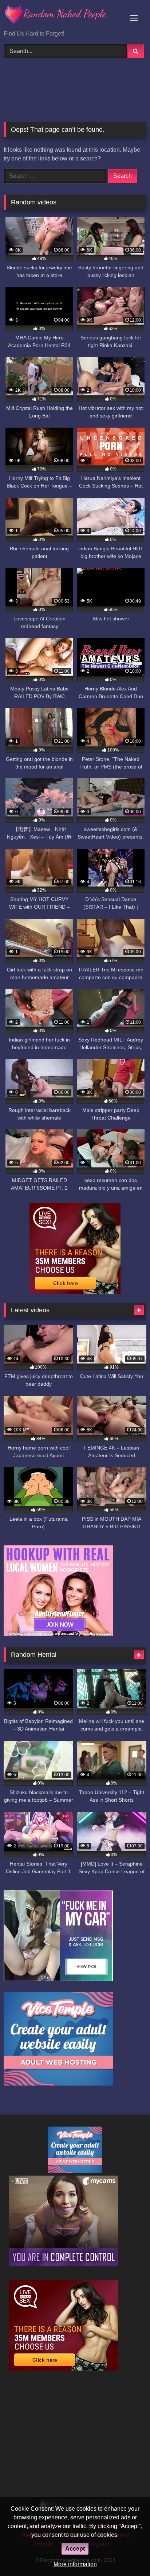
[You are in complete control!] (63, 2264)
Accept (75, 2549)
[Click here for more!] (58, 1634)
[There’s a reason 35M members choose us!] (75, 1292)
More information (75, 2564)
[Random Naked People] (62, 16)
